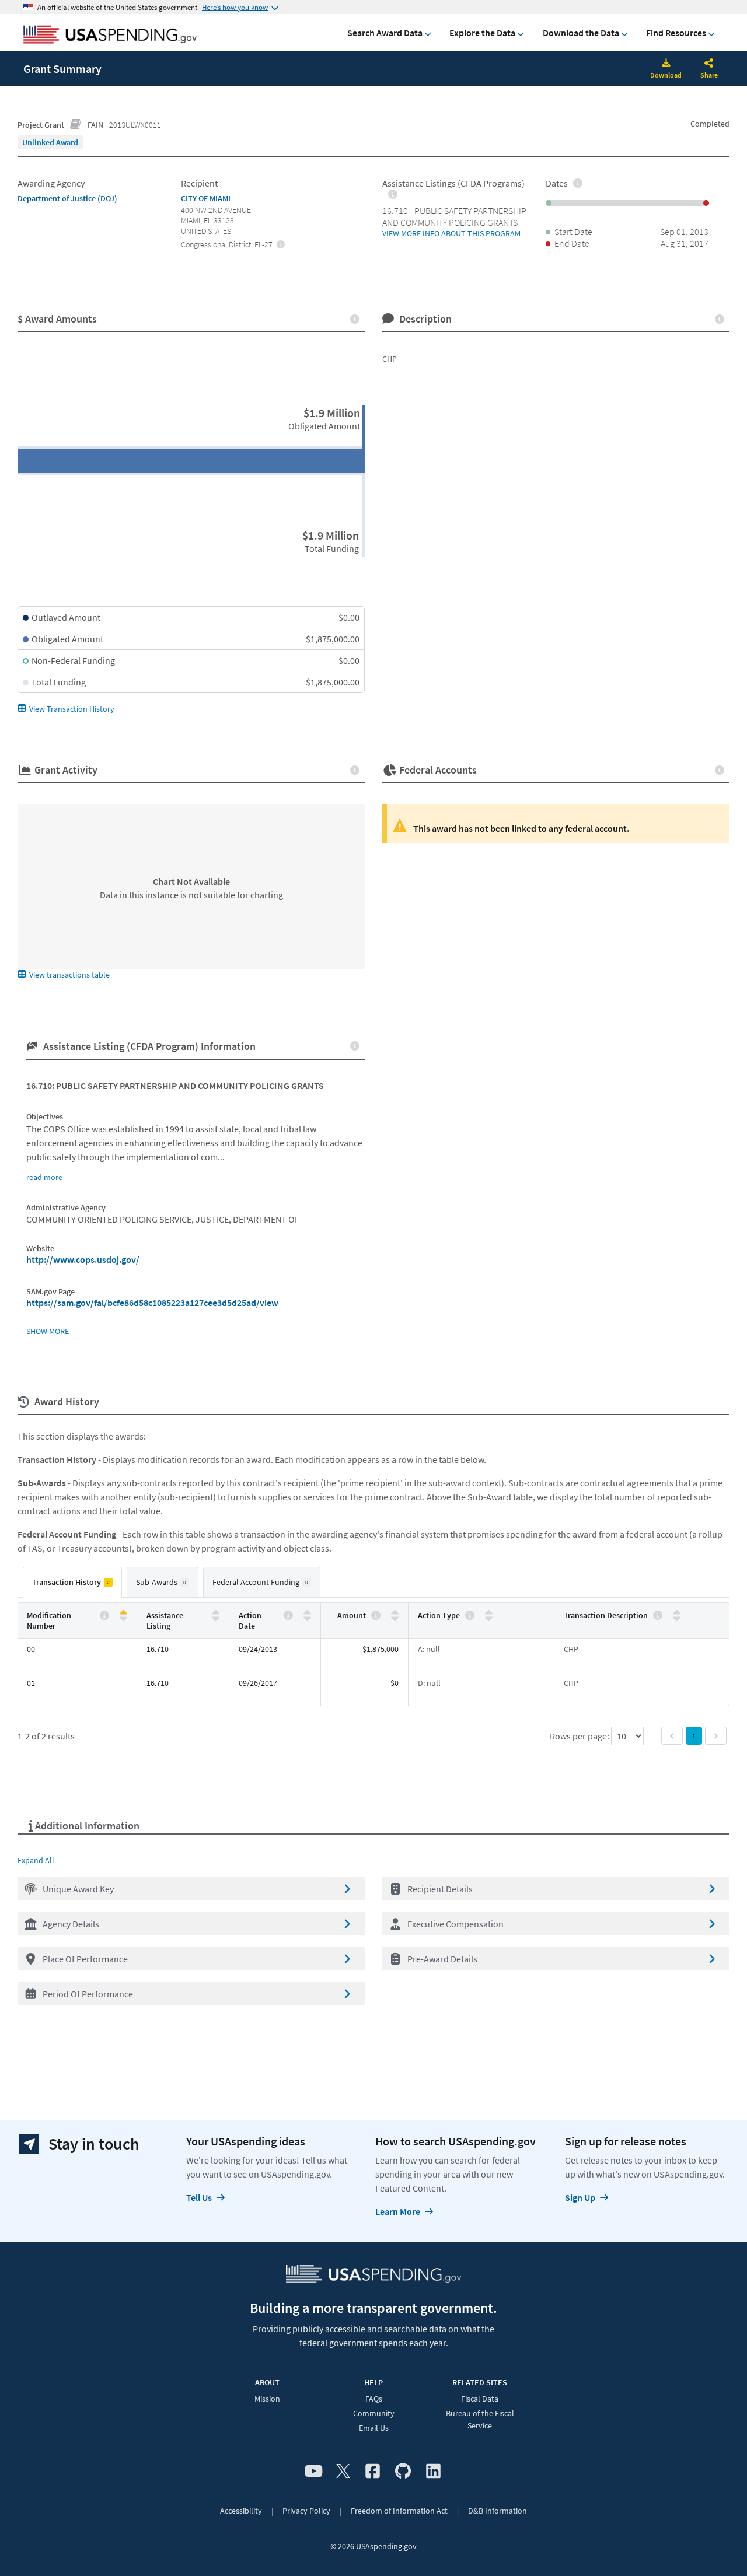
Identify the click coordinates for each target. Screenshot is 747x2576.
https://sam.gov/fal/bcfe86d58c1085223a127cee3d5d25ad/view (152, 1303)
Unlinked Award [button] (50, 142)
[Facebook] (373, 2472)
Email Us (374, 2428)
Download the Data (581, 33)
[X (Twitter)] (343, 2472)
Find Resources (676, 33)
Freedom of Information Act (399, 2511)
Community (374, 2413)
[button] (191, 1889)
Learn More (398, 2211)
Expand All (36, 1860)
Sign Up (580, 2197)
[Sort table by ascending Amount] (395, 1613)
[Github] (403, 2472)
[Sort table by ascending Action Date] (307, 1613)
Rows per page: (580, 1736)
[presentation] (50, 142)
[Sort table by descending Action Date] (307, 1618)
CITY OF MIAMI (206, 198)
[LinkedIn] (433, 2472)
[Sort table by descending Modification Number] (123, 1618)
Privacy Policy (306, 2511)
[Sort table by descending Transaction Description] (677, 1618)
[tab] (72, 1582)
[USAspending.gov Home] (110, 36)
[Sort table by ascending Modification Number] (123, 1613)
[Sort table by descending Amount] (395, 1618)
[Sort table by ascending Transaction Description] (677, 1613)
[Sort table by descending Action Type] (489, 1618)
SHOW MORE (48, 1331)
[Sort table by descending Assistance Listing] (216, 1618)
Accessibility (241, 2511)
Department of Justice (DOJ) (67, 198)
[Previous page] (672, 1736)
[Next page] (716, 1736)
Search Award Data (385, 33)
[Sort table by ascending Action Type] (489, 1613)
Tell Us (199, 2197)
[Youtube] (314, 2472)
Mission (267, 2399)
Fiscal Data (480, 2399)
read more (44, 1177)
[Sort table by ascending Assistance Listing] (216, 1613)
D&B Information (498, 2511)
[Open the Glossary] (76, 125)
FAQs (374, 2399)
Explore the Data (482, 33)
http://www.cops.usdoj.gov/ (83, 1259)
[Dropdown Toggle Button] (709, 64)
